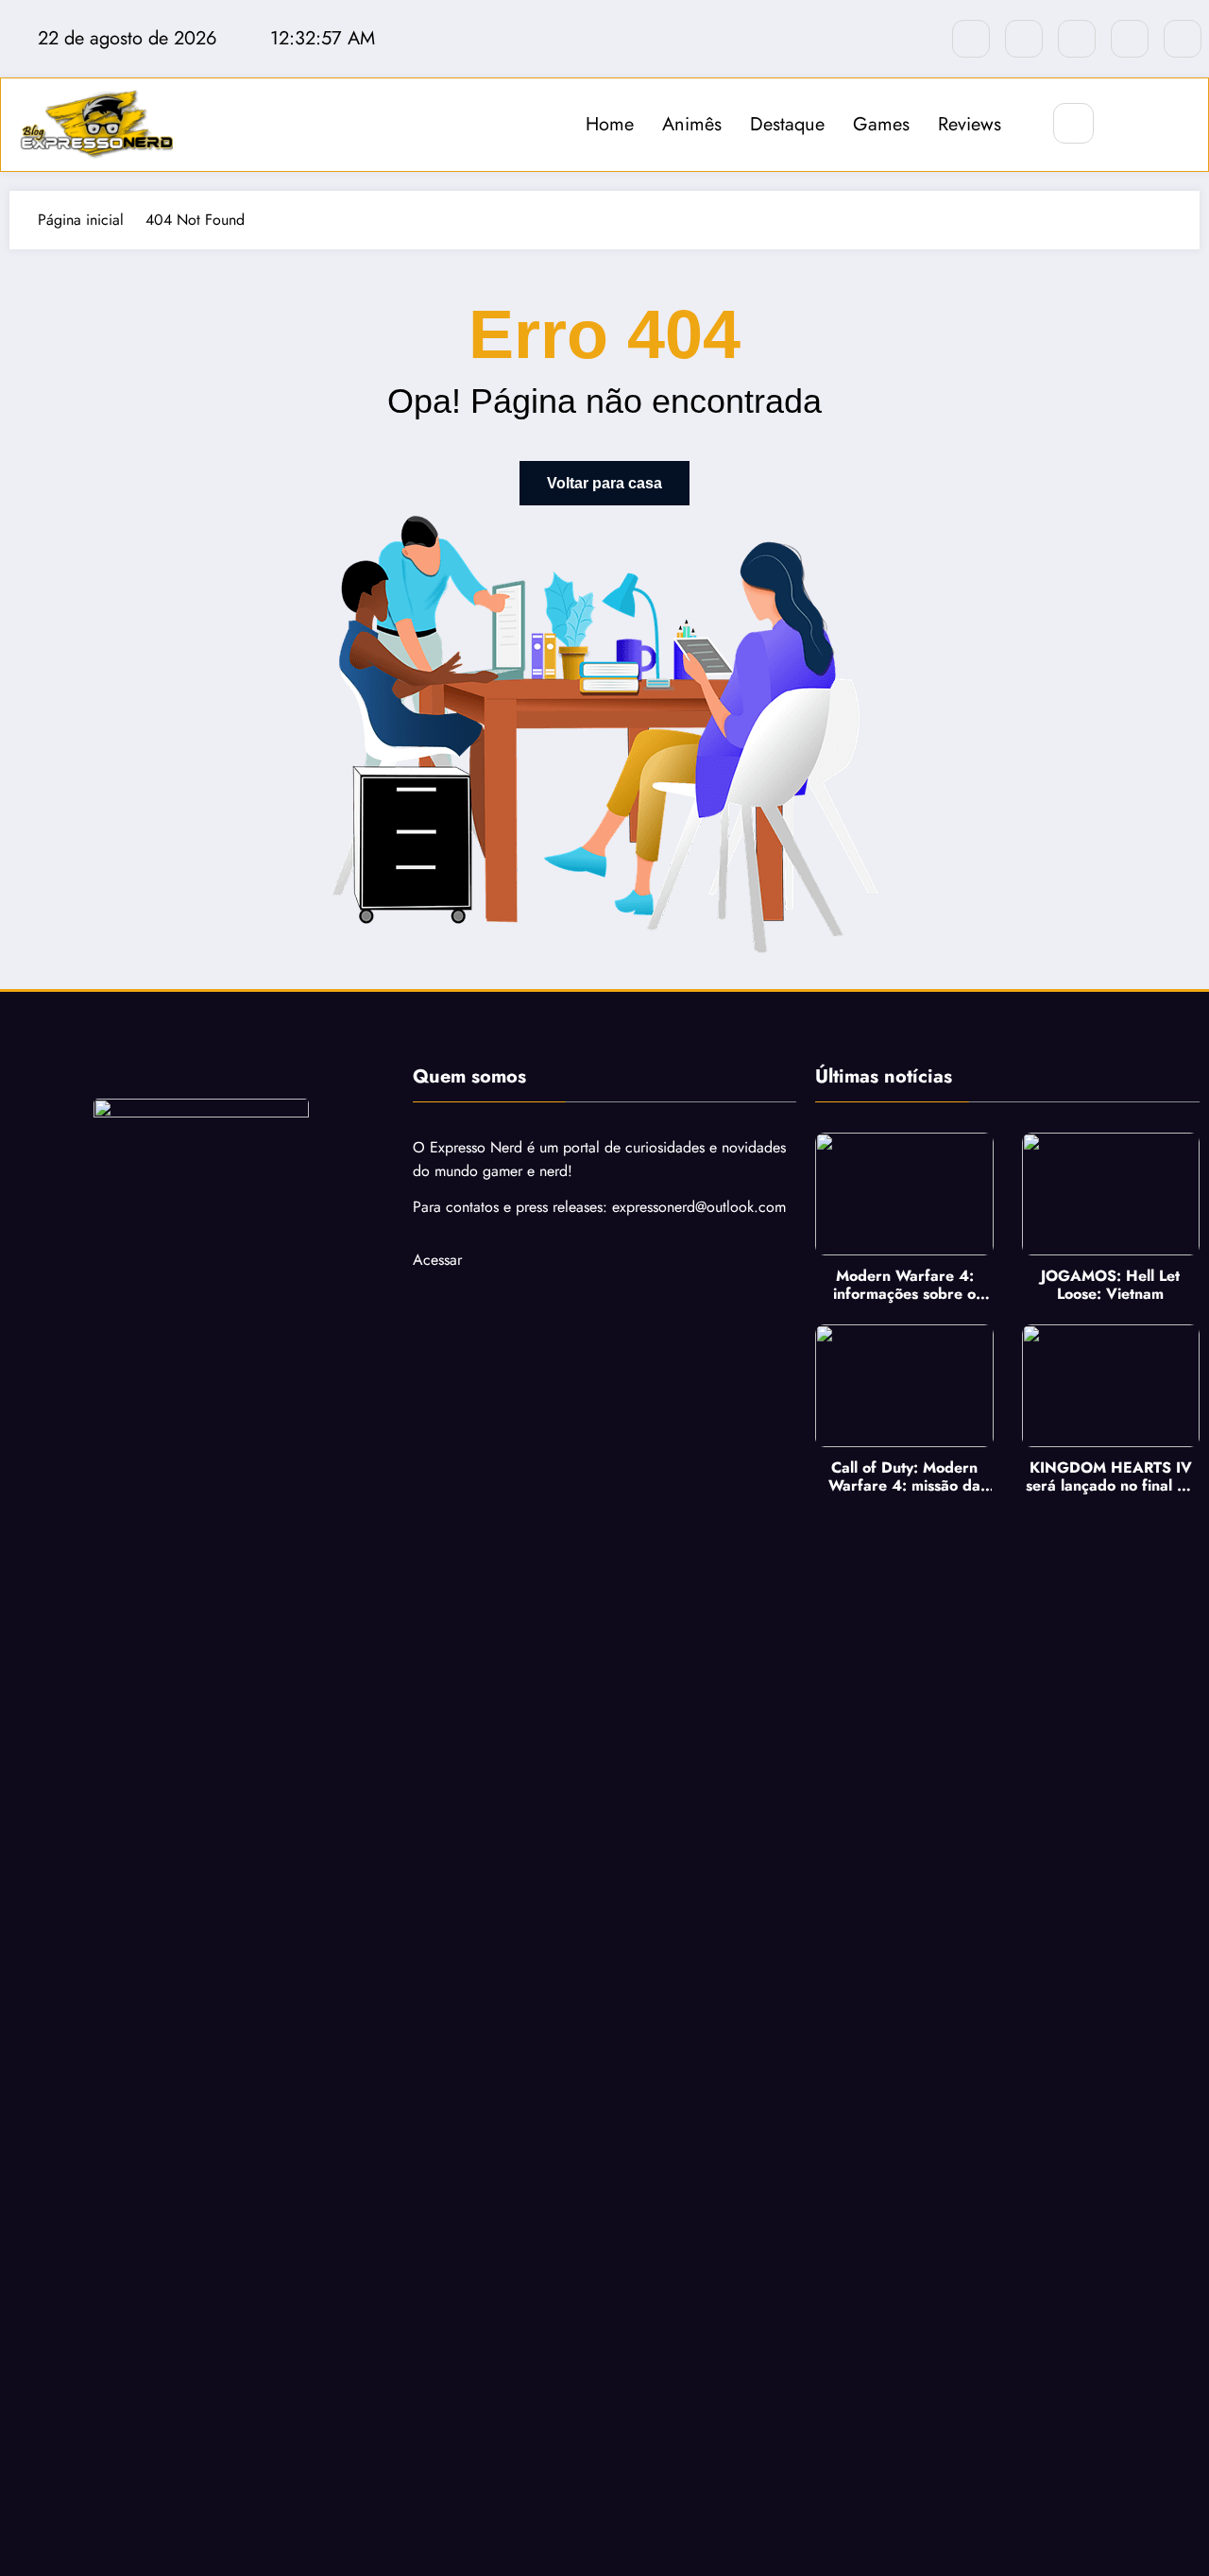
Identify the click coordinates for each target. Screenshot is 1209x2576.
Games (881, 124)
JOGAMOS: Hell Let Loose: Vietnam (1110, 1285)
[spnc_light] (1130, 124)
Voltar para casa (604, 483)
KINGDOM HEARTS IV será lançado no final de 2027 (1110, 1476)
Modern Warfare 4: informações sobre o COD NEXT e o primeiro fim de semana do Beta (905, 1285)
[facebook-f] (971, 39)
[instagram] (1130, 39)
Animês (692, 124)
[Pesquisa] (1073, 123)
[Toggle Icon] (1173, 125)
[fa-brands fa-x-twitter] (1024, 39)
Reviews (970, 124)
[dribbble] (1077, 39)
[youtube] (1183, 39)
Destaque (787, 124)
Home (610, 124)
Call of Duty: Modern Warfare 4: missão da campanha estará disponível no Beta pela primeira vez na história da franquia (904, 1476)
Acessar (437, 1260)
